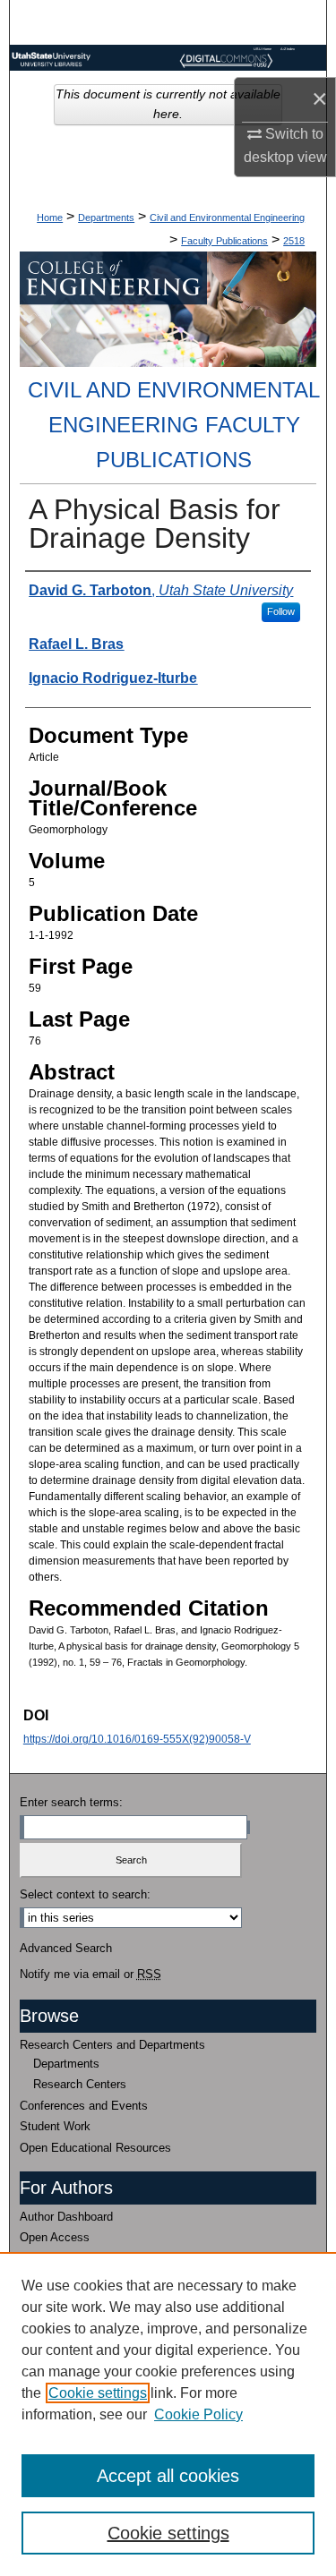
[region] (168, 2414)
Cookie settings (98, 2393)
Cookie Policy (198, 2414)
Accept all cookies (168, 2476)
